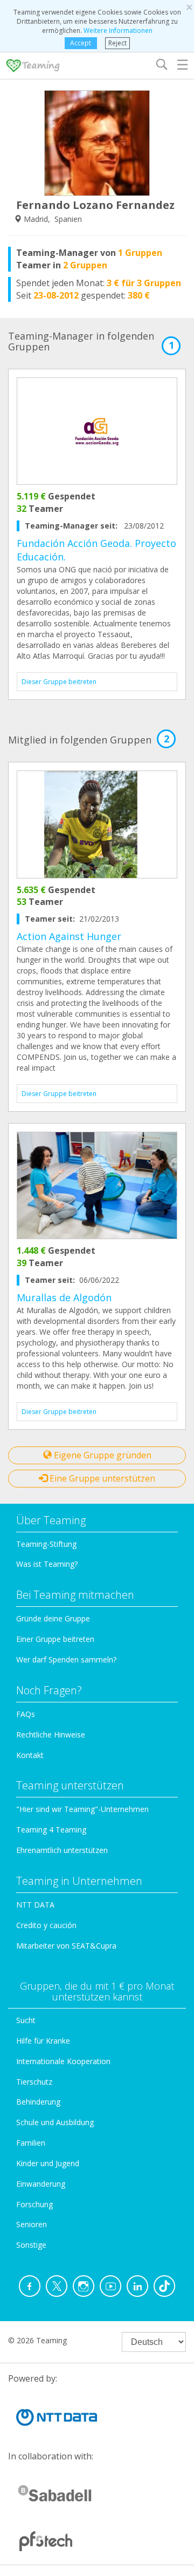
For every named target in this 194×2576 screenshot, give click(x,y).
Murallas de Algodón (64, 1297)
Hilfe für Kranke (43, 2041)
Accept (81, 43)
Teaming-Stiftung (46, 1544)
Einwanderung (41, 2184)
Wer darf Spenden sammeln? (66, 1659)
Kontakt (30, 1755)
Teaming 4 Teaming (51, 1830)
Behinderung (38, 2102)
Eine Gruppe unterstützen (101, 1478)
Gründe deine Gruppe (53, 1618)
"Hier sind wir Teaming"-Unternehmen (82, 1809)
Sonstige (31, 2245)
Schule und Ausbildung (55, 2122)
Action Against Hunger (69, 936)
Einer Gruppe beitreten (55, 1639)
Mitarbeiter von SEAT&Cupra (66, 1946)
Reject (117, 43)
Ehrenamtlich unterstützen (62, 1850)
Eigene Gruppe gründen (102, 1455)
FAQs (26, 1714)
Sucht (26, 2020)
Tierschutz (34, 2082)
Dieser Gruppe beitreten (59, 682)
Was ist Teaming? (47, 1564)
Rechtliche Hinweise (51, 1735)
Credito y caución (46, 1925)
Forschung (34, 2204)
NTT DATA (35, 1905)
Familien (31, 2143)
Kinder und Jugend (48, 2163)
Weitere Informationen (118, 31)
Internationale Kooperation (63, 2061)
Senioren (32, 2224)
